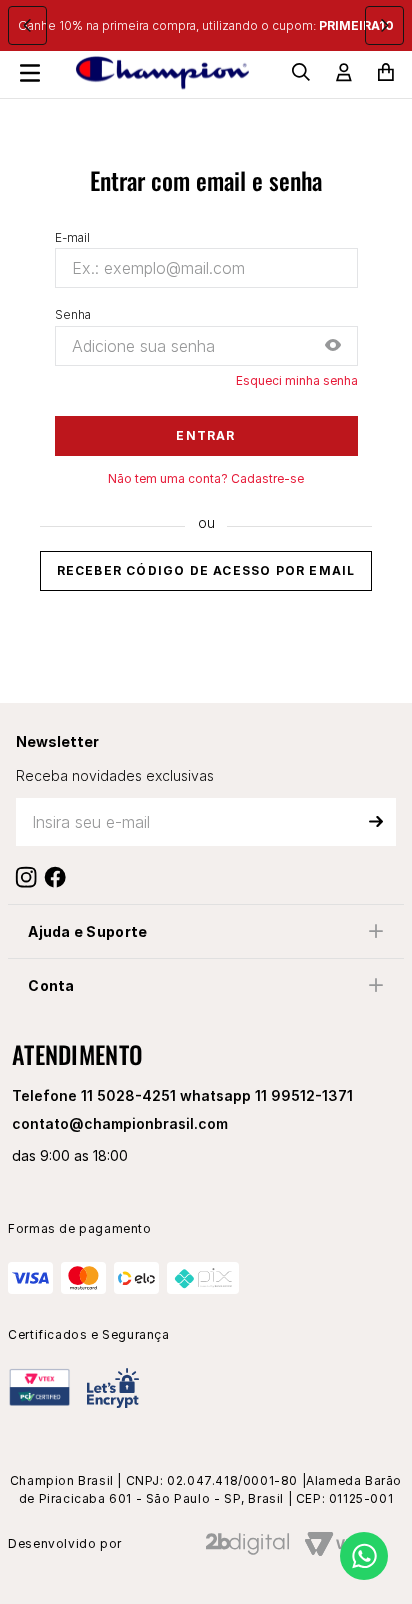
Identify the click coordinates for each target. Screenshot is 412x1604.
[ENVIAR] (376, 822)
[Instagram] (30, 877)
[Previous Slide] (27, 25)
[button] (333, 346)
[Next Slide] (384, 25)
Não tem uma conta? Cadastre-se (206, 479)
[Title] (59, 877)
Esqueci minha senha (297, 381)
